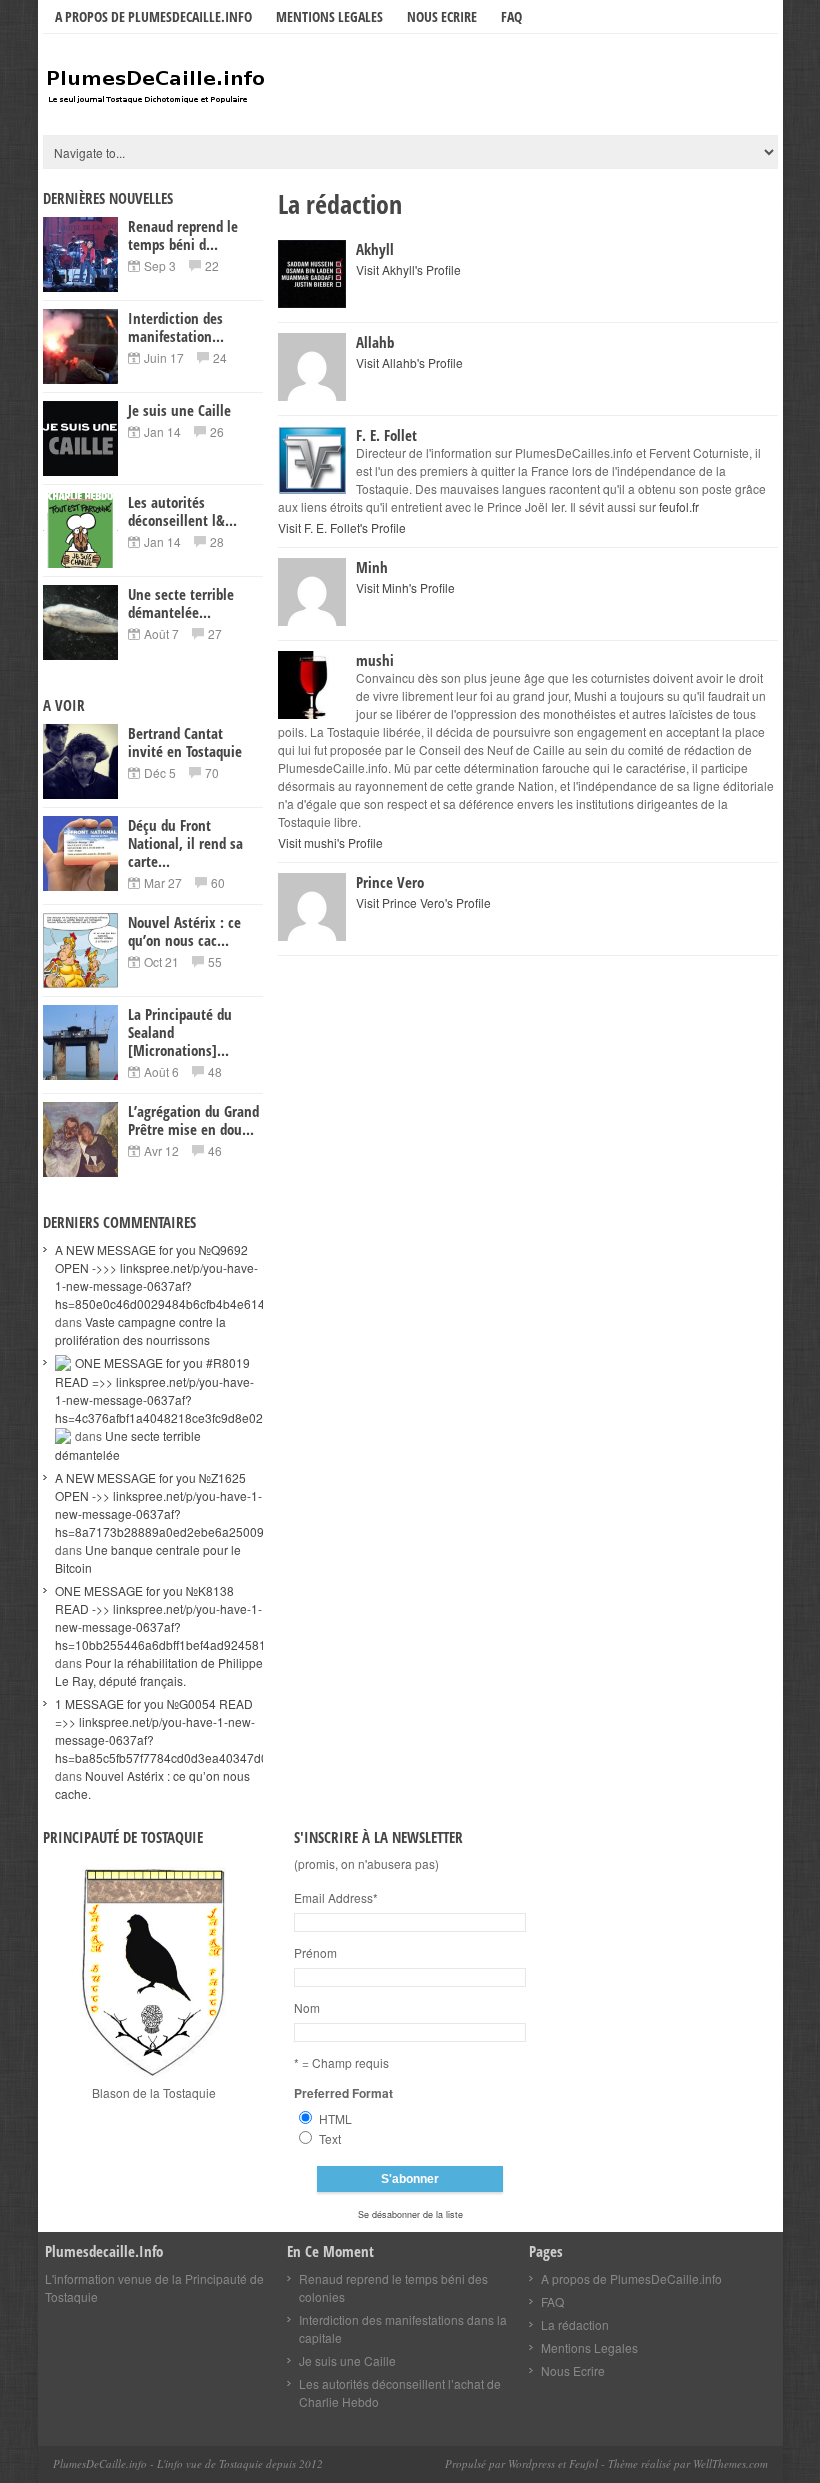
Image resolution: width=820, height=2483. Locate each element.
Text (330, 2138)
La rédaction (575, 2324)
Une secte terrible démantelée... (181, 603)
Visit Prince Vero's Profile (423, 902)
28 (217, 541)
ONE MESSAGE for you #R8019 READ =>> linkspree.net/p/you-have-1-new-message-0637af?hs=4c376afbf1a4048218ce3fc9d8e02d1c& (173, 1390)
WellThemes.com (729, 2463)
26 (217, 431)
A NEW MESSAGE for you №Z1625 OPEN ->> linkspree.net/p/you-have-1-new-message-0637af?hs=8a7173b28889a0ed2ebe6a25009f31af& (177, 1504)
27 (215, 633)
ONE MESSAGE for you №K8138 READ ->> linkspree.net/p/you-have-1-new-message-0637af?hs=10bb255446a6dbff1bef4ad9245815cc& (174, 1617)
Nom (307, 2007)
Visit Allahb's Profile (409, 362)
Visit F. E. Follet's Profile (342, 527)
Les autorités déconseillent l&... (182, 511)
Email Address (336, 1897)
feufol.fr (679, 506)
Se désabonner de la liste (410, 2214)
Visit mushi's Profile (330, 842)
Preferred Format (343, 2093)
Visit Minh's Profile (405, 587)
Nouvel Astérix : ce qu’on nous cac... (184, 931)
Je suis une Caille (179, 410)
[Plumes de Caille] (193, 87)
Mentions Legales (329, 16)
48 (215, 1071)
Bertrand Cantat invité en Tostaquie (185, 742)
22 (212, 265)
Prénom (315, 1952)
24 (220, 357)
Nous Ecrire (442, 16)
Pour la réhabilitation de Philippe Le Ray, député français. (159, 1671)
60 (218, 882)
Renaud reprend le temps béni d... (183, 235)
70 (212, 772)
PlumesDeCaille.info (100, 2463)
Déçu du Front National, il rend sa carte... (185, 843)
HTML (335, 2118)
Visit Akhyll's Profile (408, 269)
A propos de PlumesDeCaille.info (153, 16)
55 (215, 961)
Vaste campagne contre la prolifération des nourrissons (140, 1330)
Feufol (583, 2463)
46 (215, 1150)
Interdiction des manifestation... (176, 327)
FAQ (511, 16)
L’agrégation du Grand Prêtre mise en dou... (193, 1120)
